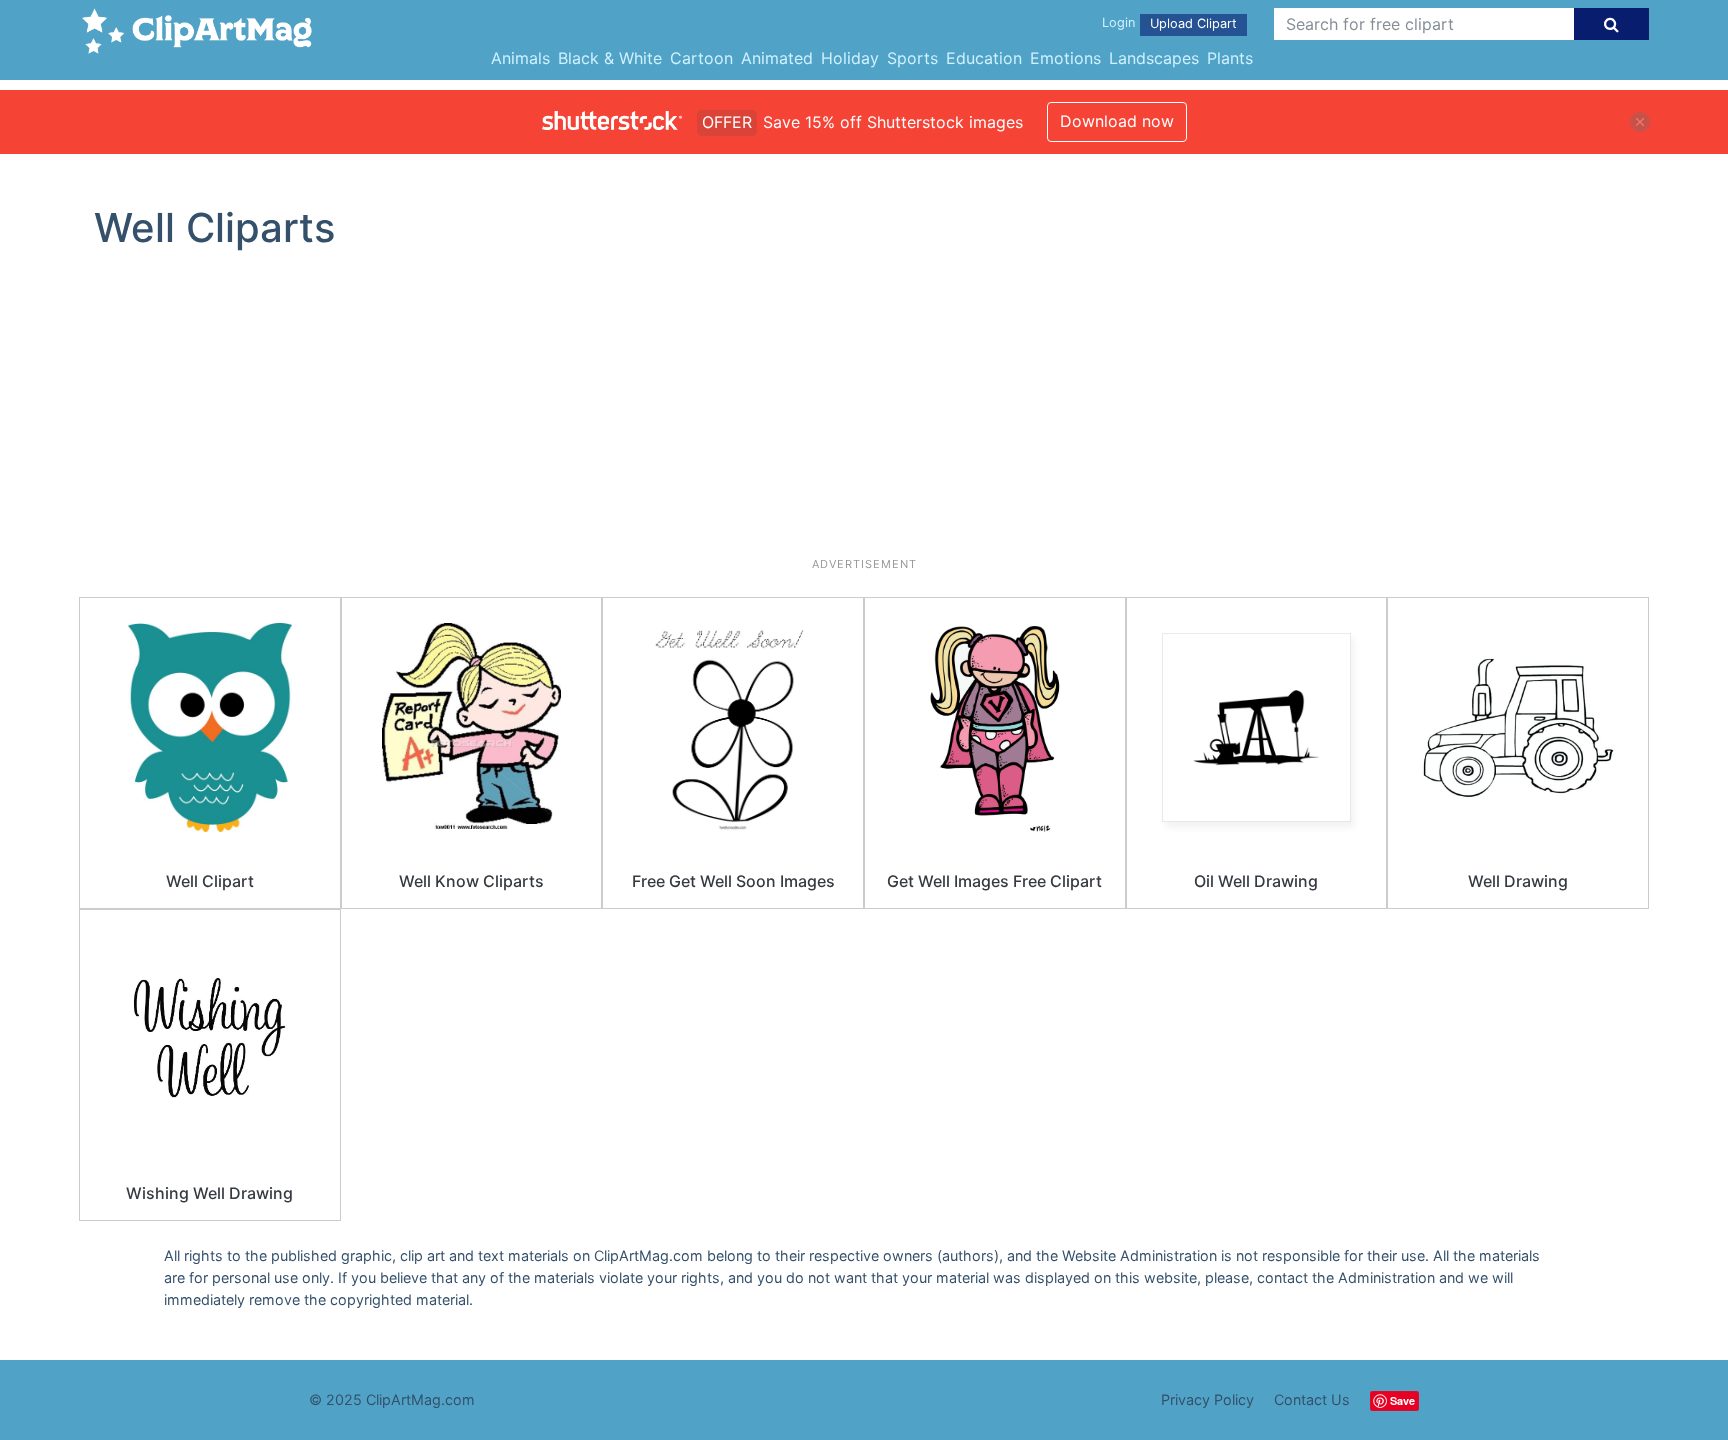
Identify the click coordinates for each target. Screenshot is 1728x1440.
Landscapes (1154, 58)
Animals (520, 58)
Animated (777, 58)
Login (1118, 22)
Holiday (850, 58)
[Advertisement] (864, 412)
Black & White (610, 58)
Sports (912, 58)
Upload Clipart (1193, 23)
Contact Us (1312, 1399)
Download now (1117, 121)
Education (984, 58)
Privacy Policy (1207, 1399)
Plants (1230, 58)
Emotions (1065, 58)
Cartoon (701, 58)
